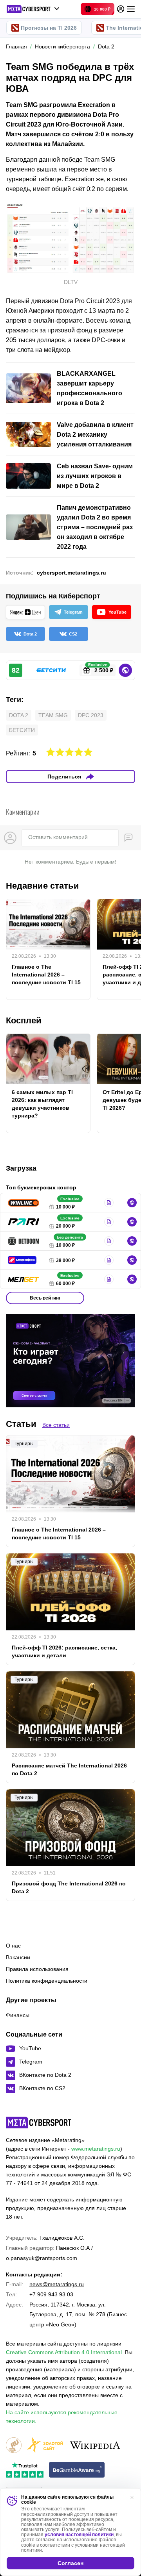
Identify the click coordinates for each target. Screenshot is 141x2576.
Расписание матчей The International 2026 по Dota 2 (69, 1769)
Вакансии (18, 1957)
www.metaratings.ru (96, 2149)
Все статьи (56, 1425)
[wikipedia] (95, 2446)
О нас (13, 1946)
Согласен (70, 2563)
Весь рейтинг (45, 1298)
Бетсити (22, 730)
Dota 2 (19, 715)
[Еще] (131, 9)
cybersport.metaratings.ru (71, 573)
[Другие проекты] (33, 9)
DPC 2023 (91, 715)
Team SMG (53, 715)
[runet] (14, 2446)
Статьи (21, 1424)
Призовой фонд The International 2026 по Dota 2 (69, 1887)
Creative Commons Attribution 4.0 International (64, 2352)
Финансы (18, 2015)
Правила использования (37, 1969)
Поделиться (64, 777)
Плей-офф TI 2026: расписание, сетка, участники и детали (64, 1651)
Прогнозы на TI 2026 (49, 28)
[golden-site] (45, 2446)
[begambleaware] (77, 2470)
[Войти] (121, 9)
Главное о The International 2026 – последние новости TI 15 (46, 975)
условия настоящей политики (79, 2535)
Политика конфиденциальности (47, 1981)
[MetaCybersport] (39, 2123)
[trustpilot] (25, 2470)
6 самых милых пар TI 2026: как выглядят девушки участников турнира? (42, 1104)
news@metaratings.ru (57, 2284)
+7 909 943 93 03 (51, 2294)
